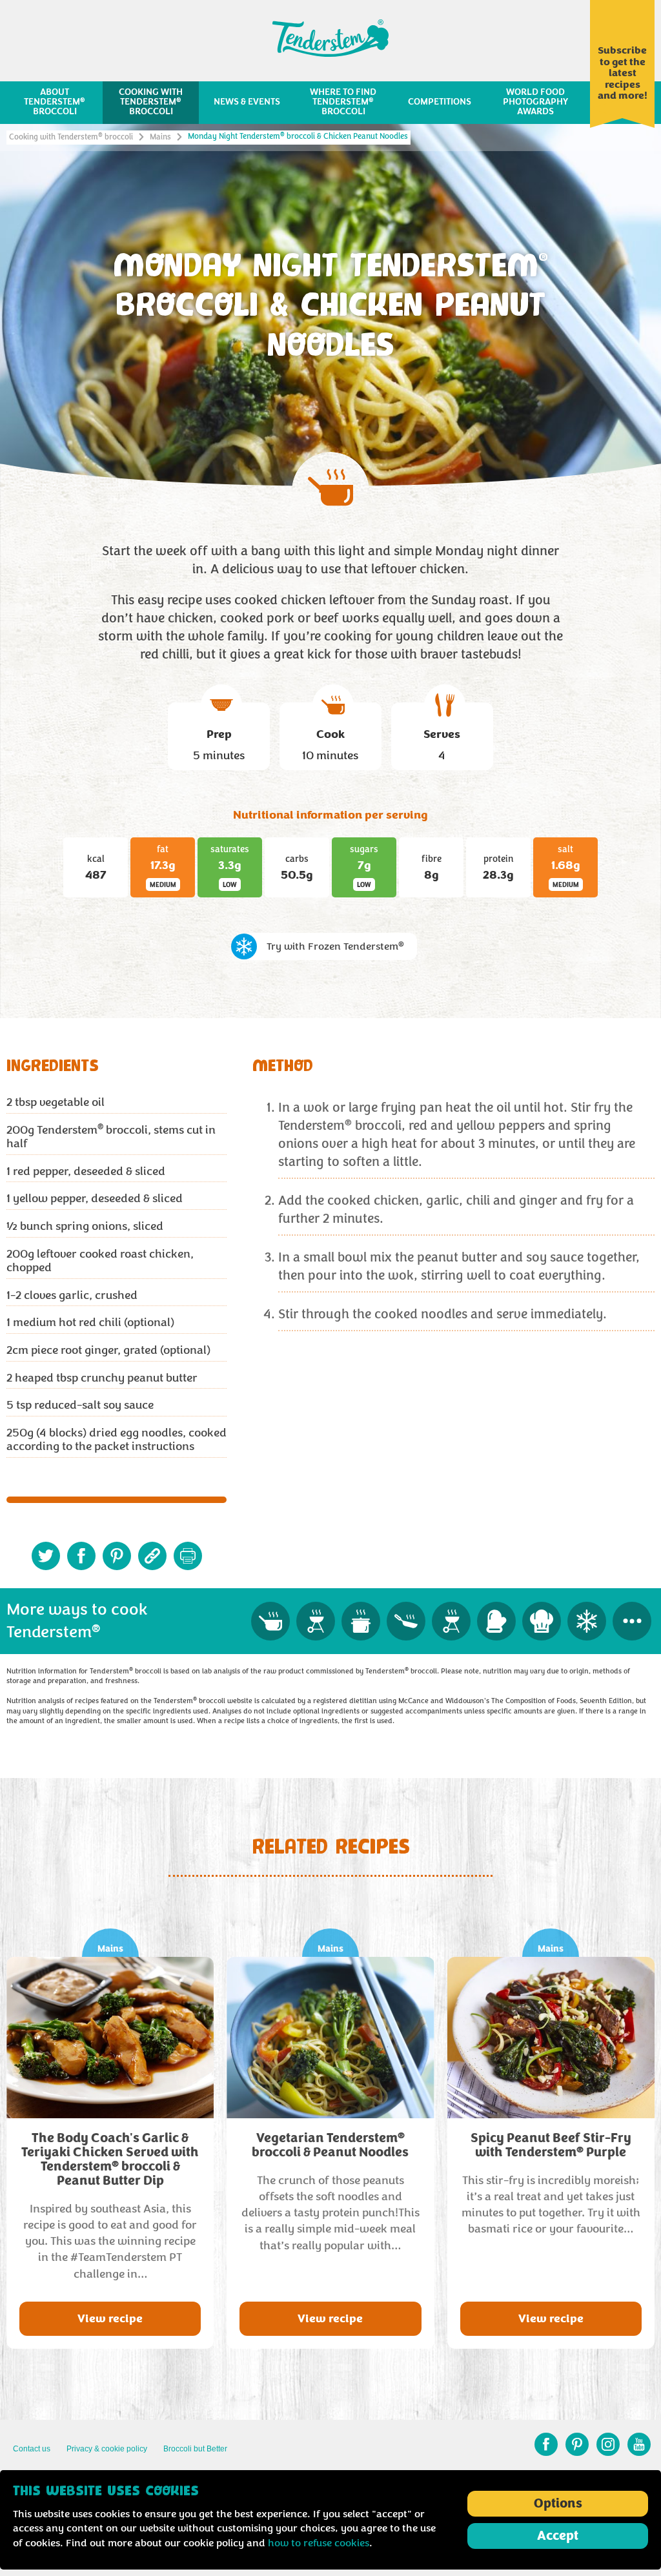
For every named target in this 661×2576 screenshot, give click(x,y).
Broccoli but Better (195, 2449)
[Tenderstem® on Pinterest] (577, 2444)
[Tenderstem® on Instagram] (608, 2444)
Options (558, 2504)
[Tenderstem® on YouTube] (639, 2444)
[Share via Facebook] (81, 1556)
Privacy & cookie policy (107, 2449)
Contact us (32, 2449)
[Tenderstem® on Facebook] (546, 2444)
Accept (558, 2536)
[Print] (188, 1556)
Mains (160, 137)
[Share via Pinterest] (117, 1556)
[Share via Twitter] (46, 1556)
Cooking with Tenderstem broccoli (71, 137)
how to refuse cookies (319, 2543)
